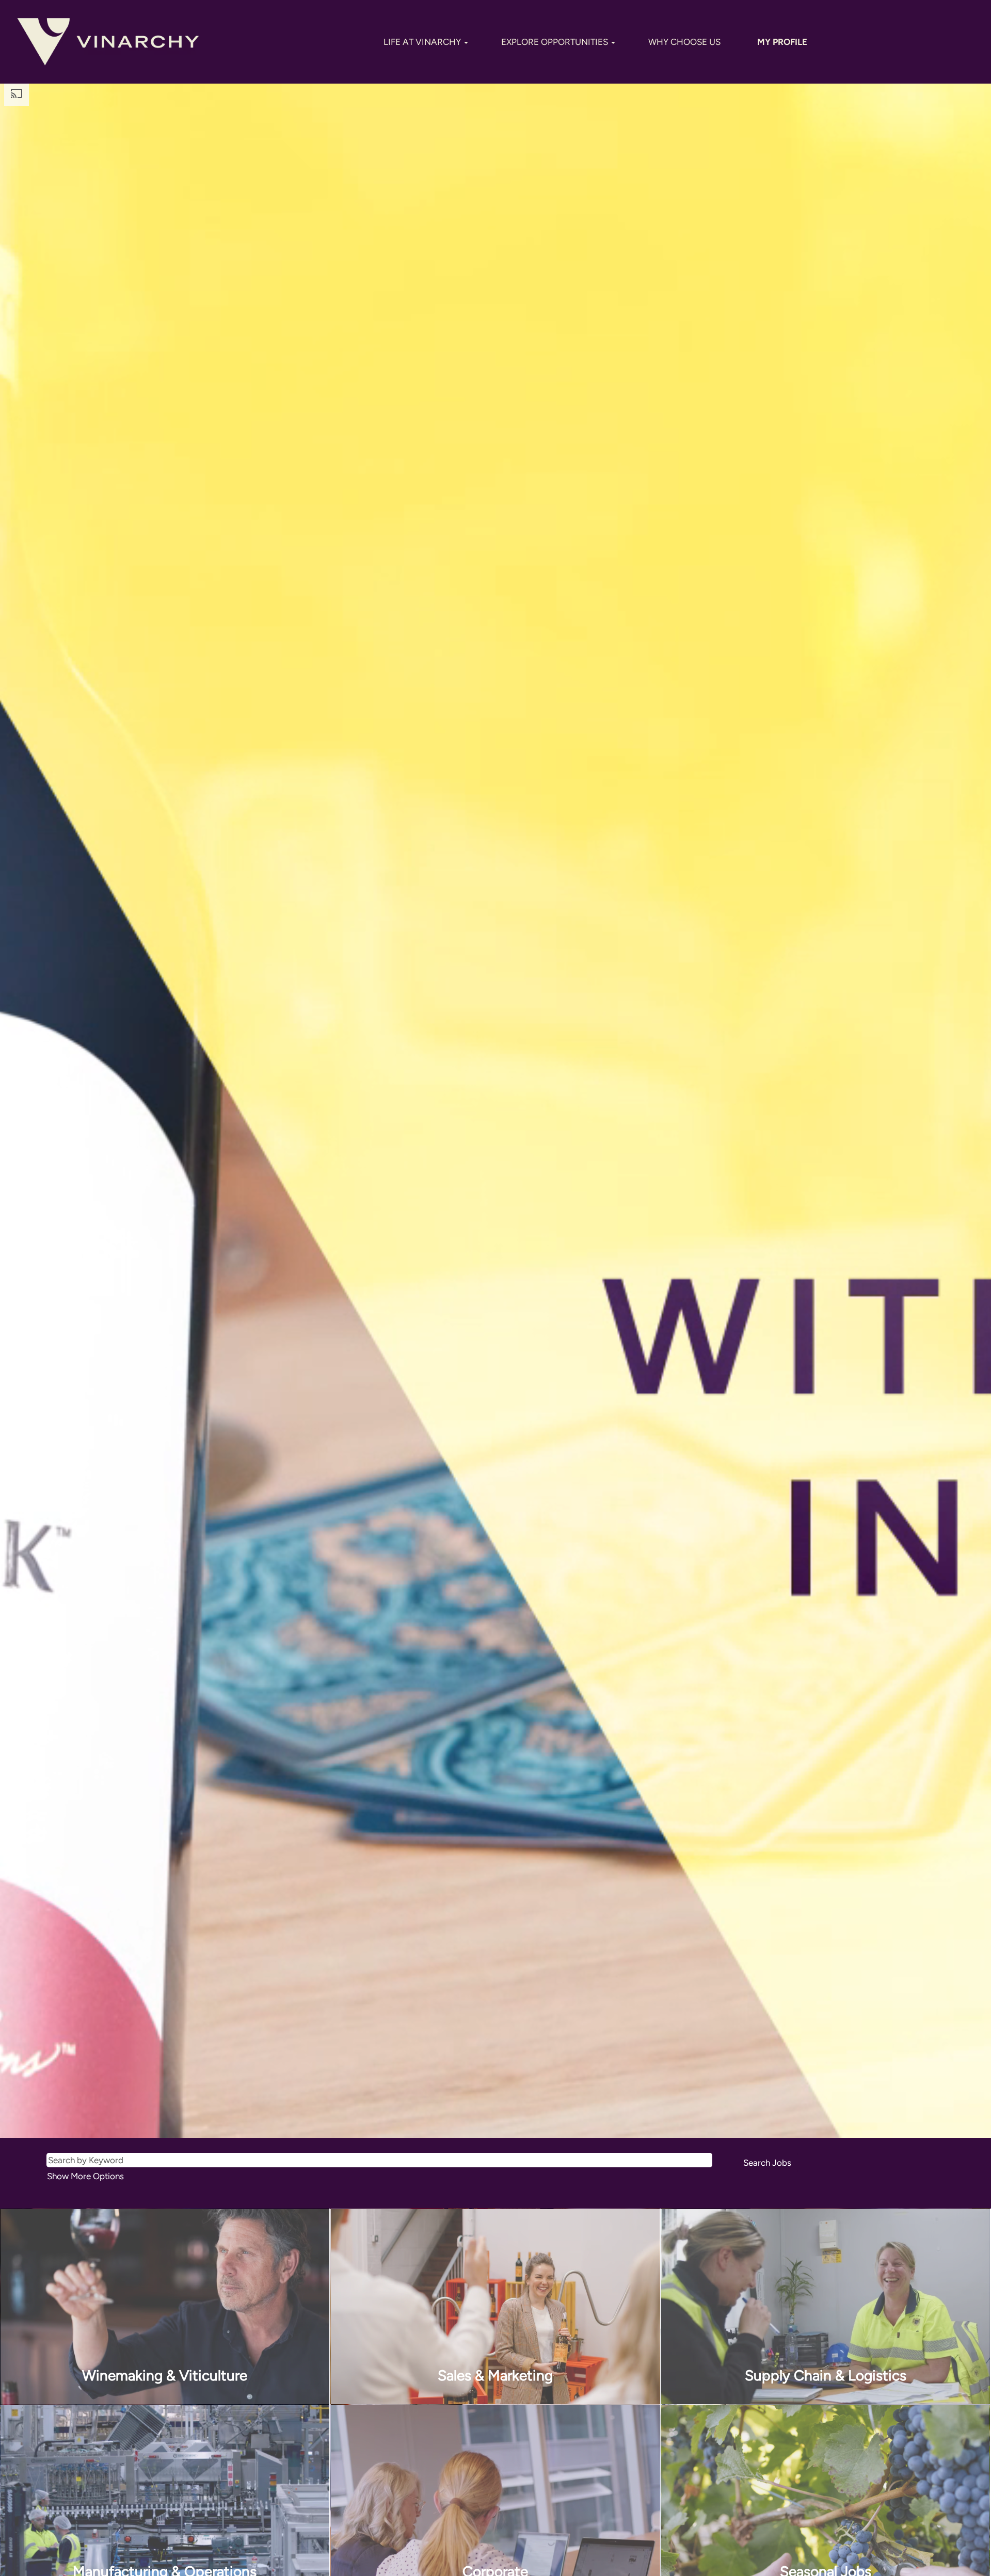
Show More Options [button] (85, 2176)
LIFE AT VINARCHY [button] (423, 42)
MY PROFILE (782, 42)
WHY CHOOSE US (684, 42)
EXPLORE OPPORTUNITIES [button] (556, 42)
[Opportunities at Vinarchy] (108, 42)
